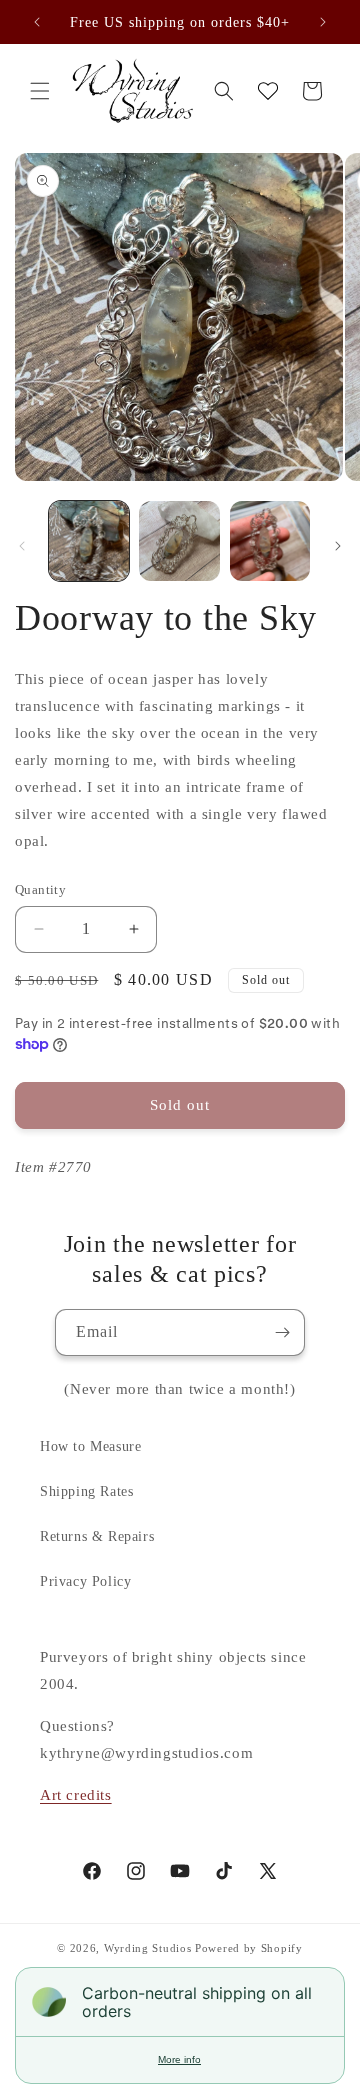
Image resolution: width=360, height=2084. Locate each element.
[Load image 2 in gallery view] (179, 541)
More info (179, 2059)
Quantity (40, 889)
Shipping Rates (86, 1491)
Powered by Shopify (249, 1948)
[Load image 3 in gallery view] (270, 541)
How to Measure (90, 1446)
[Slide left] (22, 546)
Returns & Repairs (97, 1536)
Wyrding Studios (148, 1948)
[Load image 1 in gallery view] (89, 541)
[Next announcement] (323, 22)
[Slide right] (338, 546)
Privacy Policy (85, 1581)
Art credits (76, 1795)
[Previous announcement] (37, 22)
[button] (40, 91)
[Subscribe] (282, 1332)
